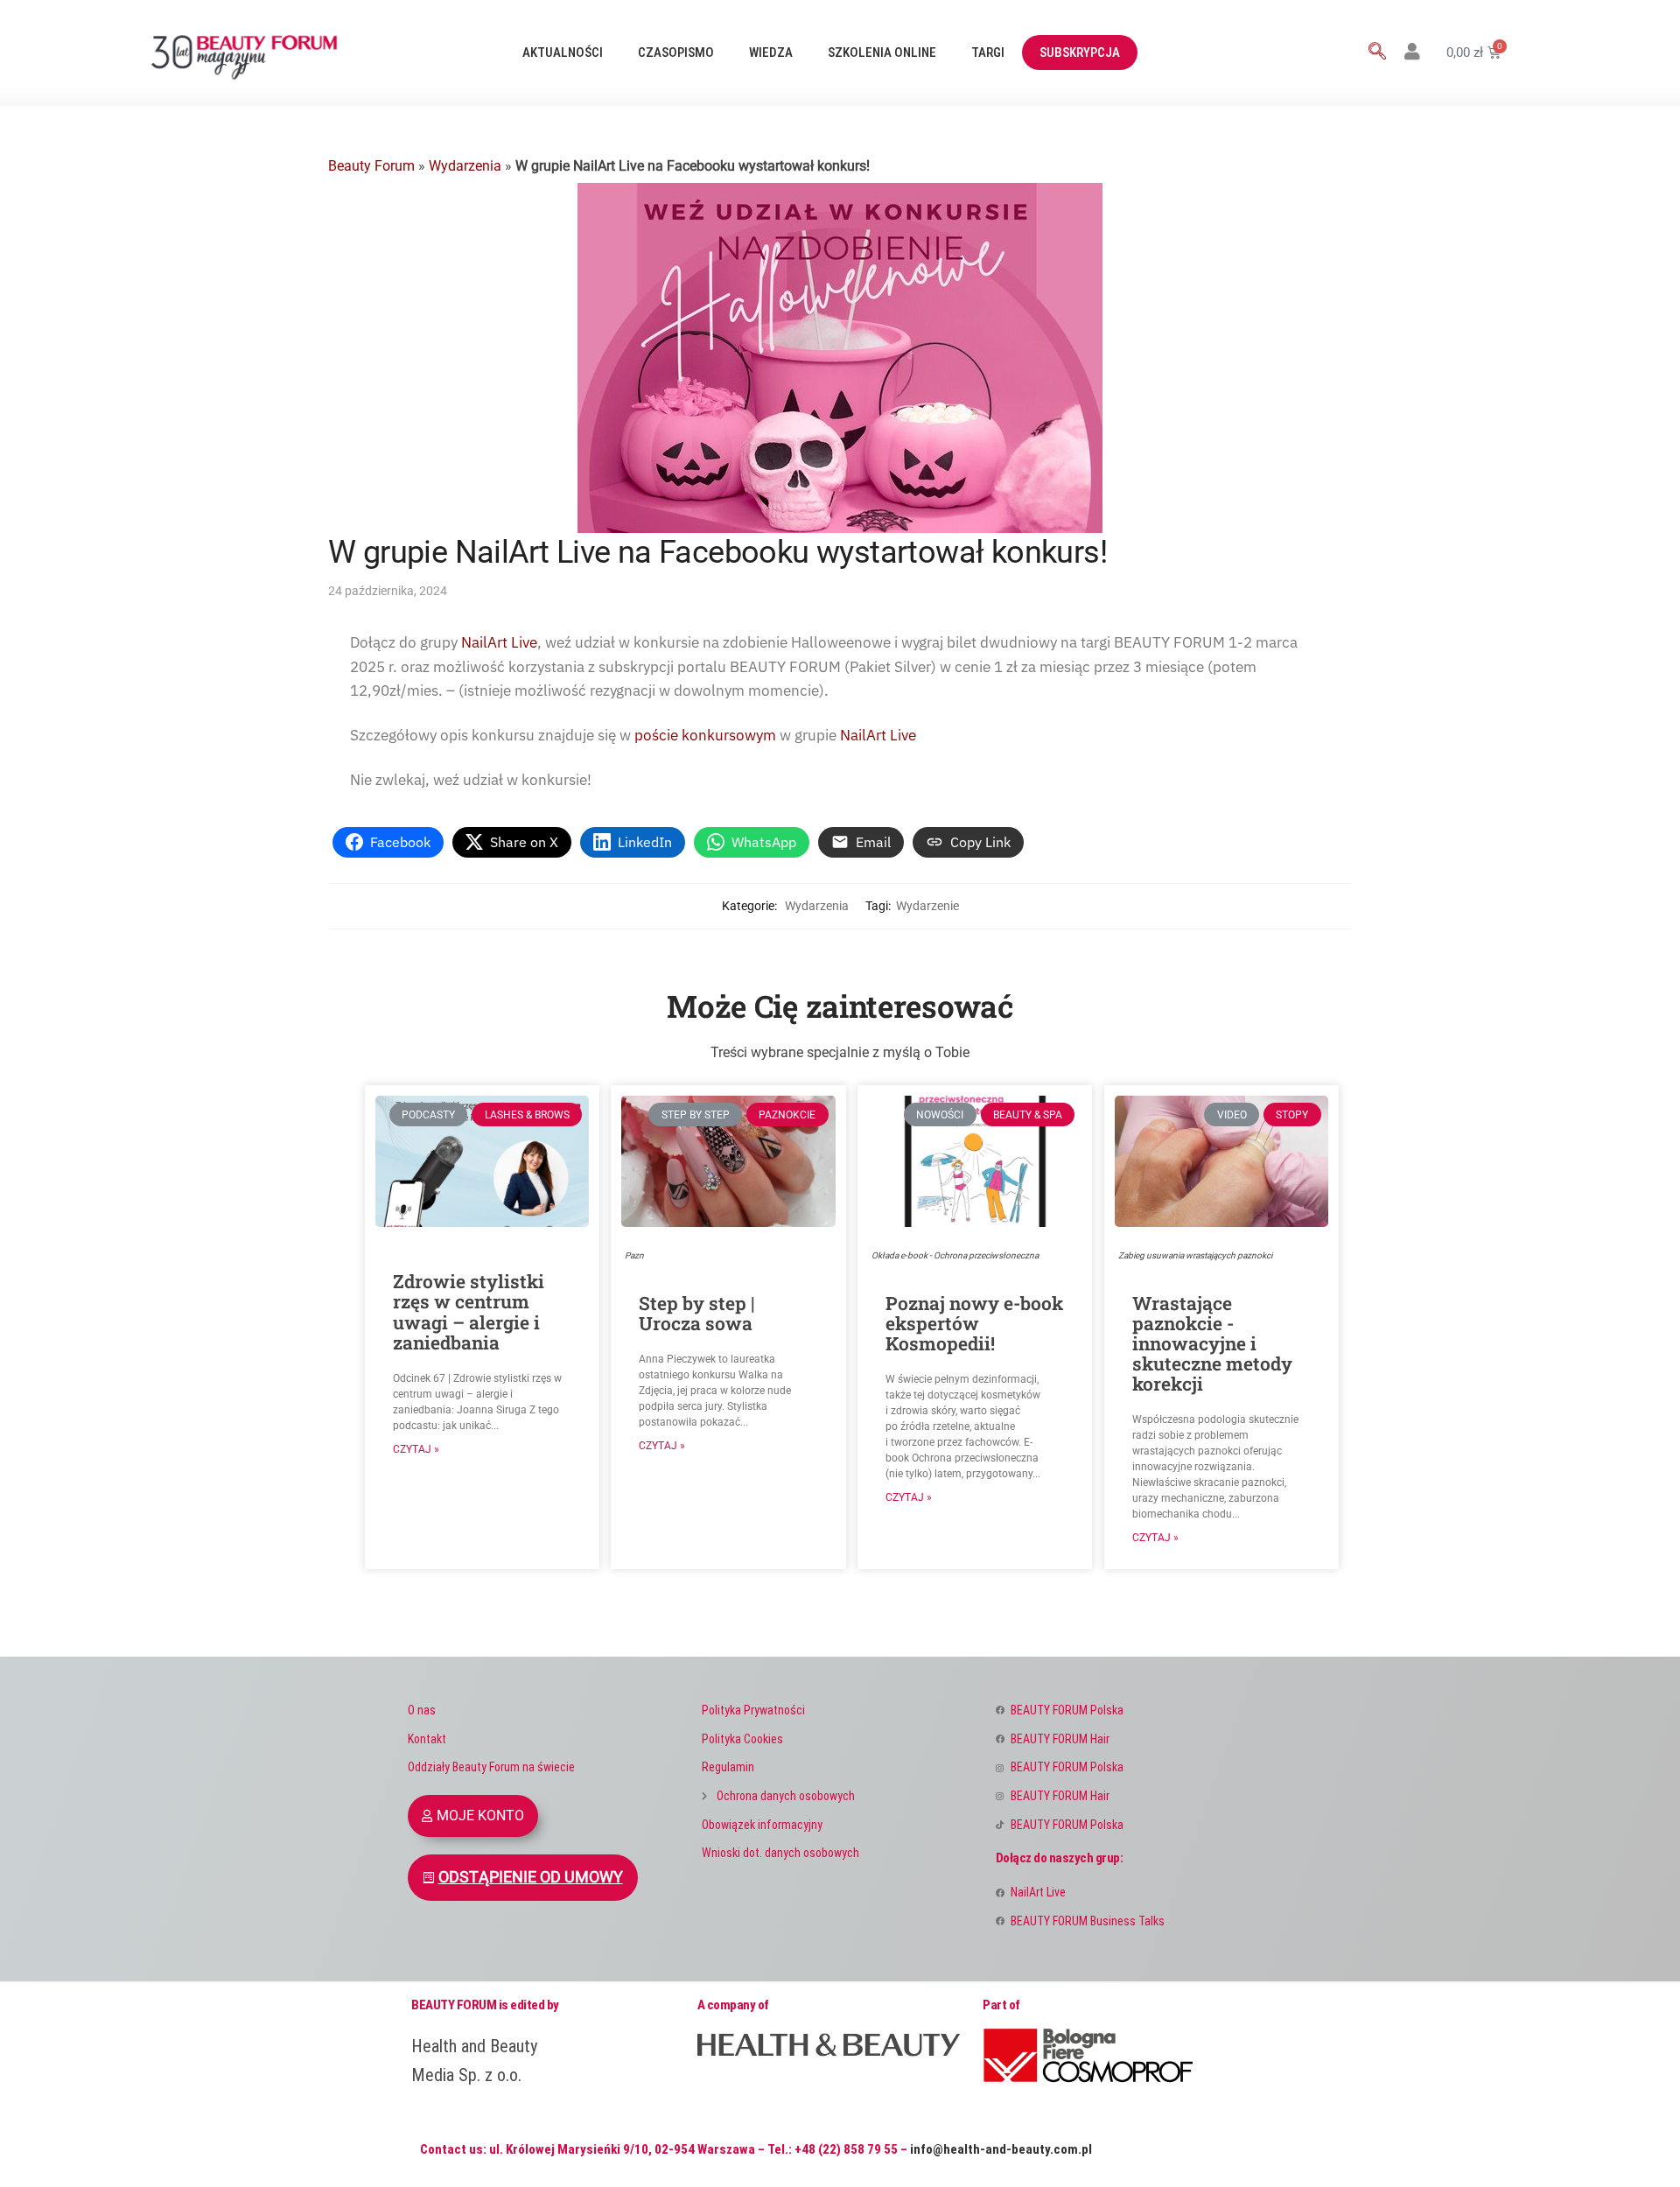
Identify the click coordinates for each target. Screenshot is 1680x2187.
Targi (988, 53)
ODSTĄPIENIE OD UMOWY (531, 1877)
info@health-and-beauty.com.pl (1001, 2149)
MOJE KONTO (480, 1815)
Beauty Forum (371, 166)
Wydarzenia (465, 166)
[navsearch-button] (1377, 53)
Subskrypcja (1080, 53)
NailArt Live (499, 642)
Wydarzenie (927, 906)
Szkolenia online (882, 53)
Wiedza (771, 53)
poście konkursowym (707, 735)
